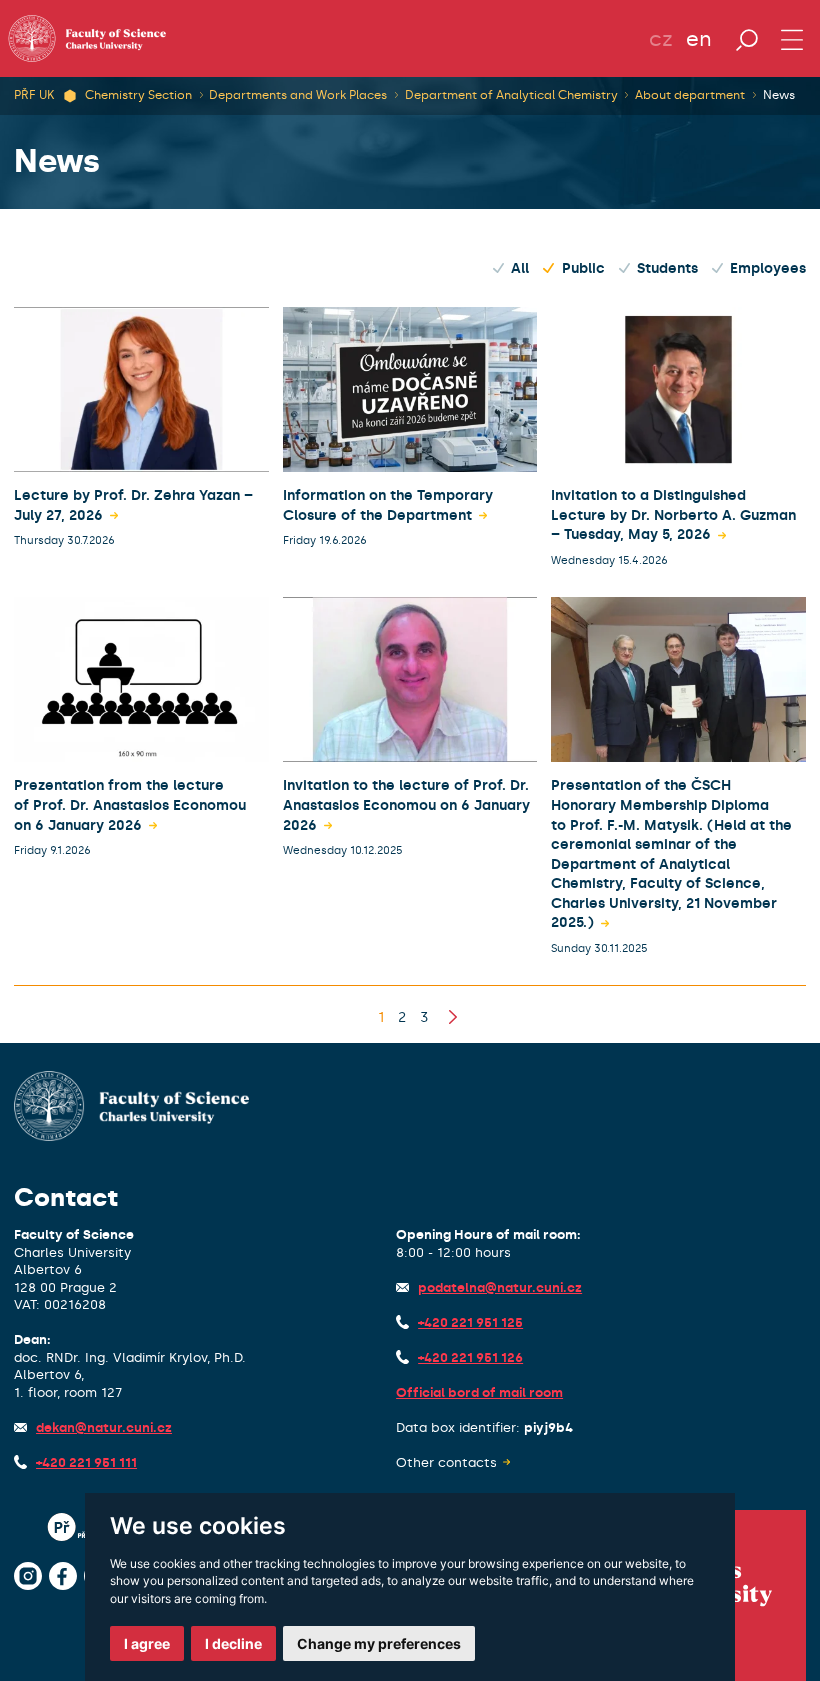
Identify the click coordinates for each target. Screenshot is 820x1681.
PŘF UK (34, 95)
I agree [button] (147, 1643)
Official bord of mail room (479, 1392)
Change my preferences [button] (379, 1643)
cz (661, 39)
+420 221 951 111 (86, 1462)
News (779, 95)
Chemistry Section (138, 95)
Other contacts (446, 1462)
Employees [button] (768, 268)
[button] (381, 1017)
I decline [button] (233, 1643)
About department (690, 95)
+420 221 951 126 (470, 1357)
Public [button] (583, 268)
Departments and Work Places (298, 95)
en (699, 39)
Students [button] (667, 268)
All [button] (520, 268)
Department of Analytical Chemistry (511, 95)
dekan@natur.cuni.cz (104, 1427)
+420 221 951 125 (470, 1322)
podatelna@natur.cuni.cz (500, 1287)
